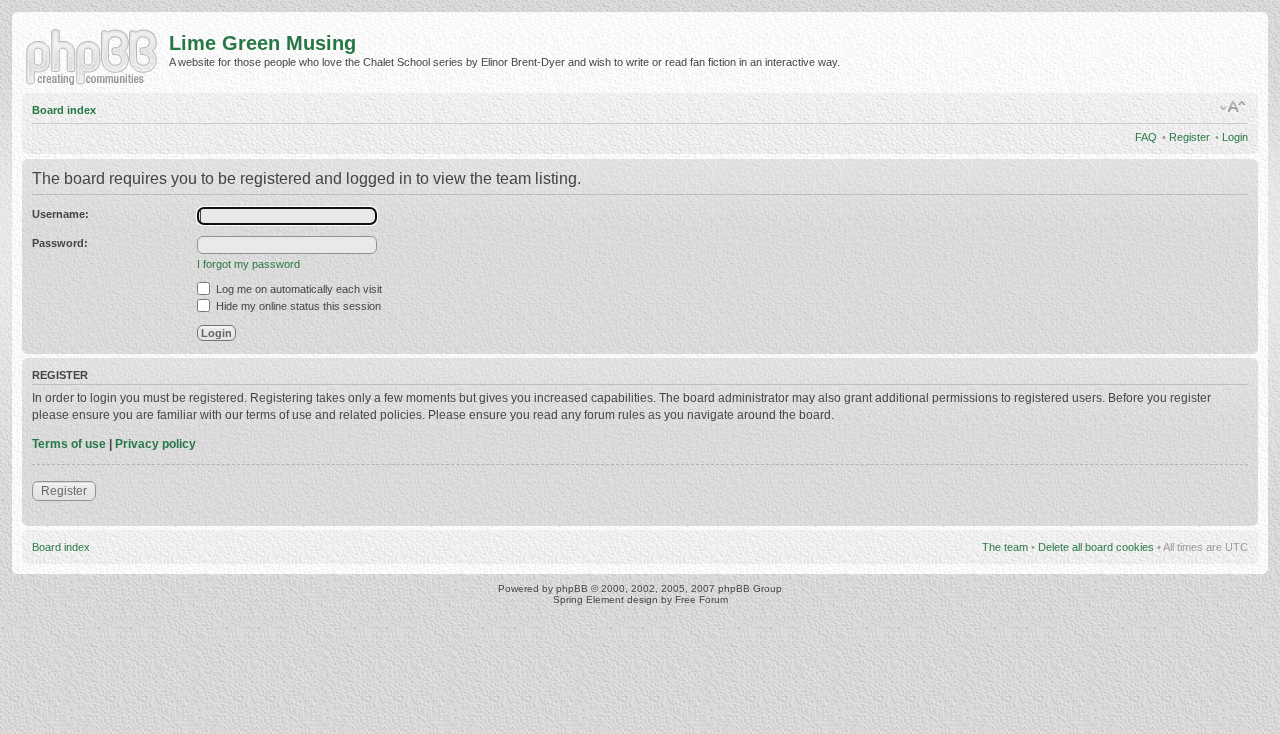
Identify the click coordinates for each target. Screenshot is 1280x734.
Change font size (1233, 107)
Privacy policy (155, 444)
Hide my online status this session (297, 306)
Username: (60, 214)
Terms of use (69, 444)
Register (1189, 137)
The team (1005, 547)
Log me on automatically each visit (297, 289)
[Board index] (95, 55)
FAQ (1146, 137)
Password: (60, 243)
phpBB (572, 588)
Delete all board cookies (1096, 547)
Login (1235, 137)
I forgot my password (248, 264)
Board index (64, 110)
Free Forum (701, 599)
